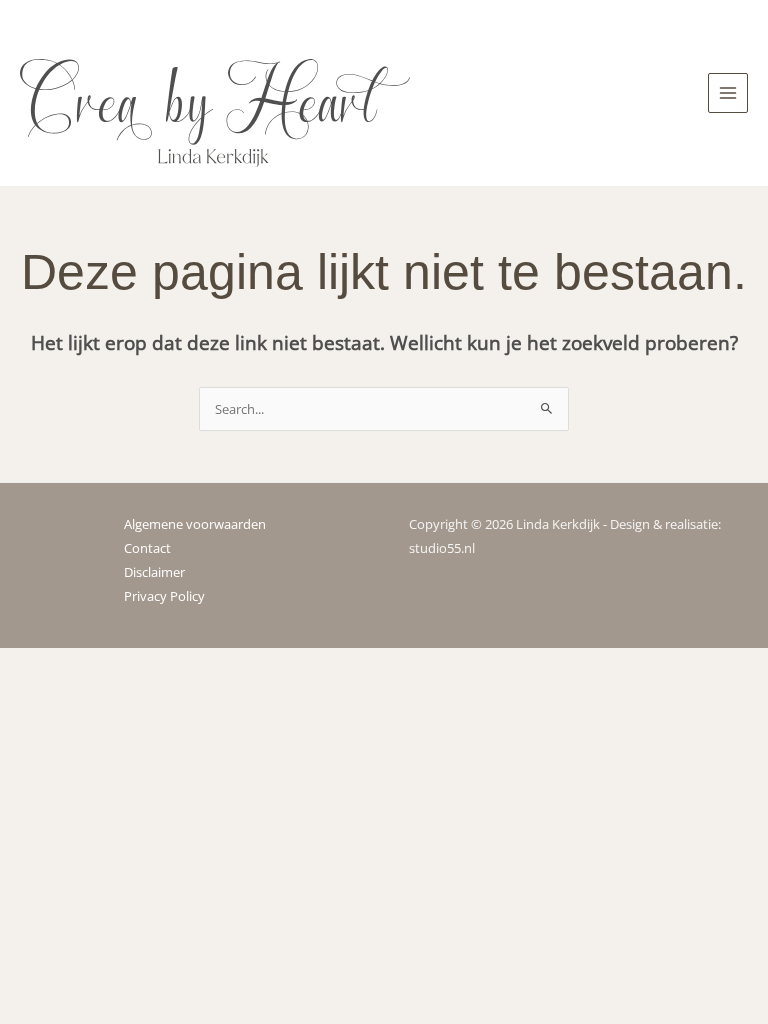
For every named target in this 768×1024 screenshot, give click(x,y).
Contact (147, 548)
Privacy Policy (164, 596)
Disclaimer (154, 572)
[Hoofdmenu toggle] (728, 93)
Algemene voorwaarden (195, 524)
